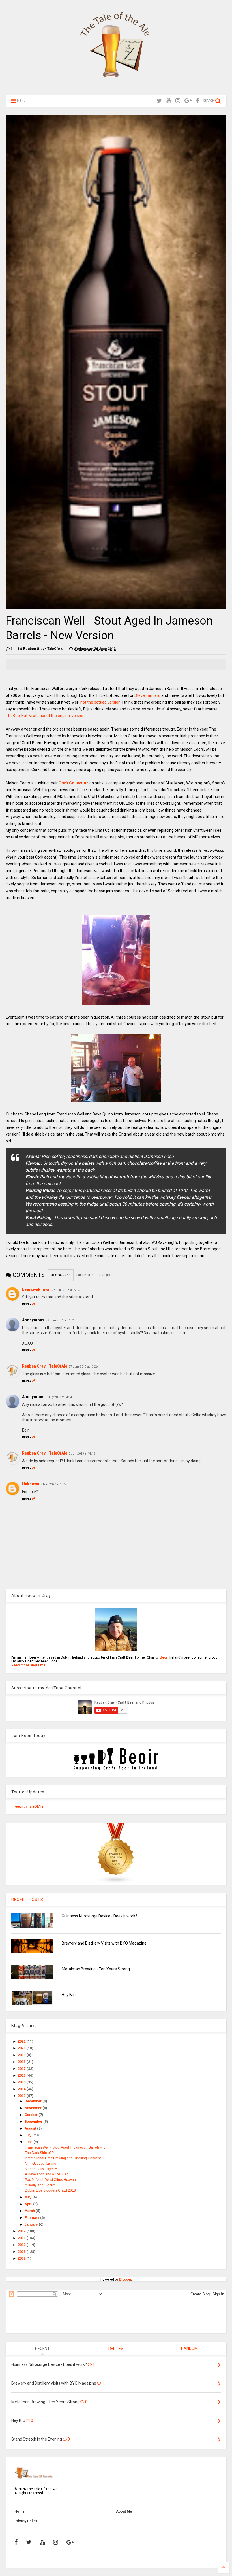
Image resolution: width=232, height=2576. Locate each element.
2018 (22, 2062)
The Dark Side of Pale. (42, 2153)
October (32, 2115)
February (32, 2218)
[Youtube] (169, 101)
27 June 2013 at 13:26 (83, 1367)
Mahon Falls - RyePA (41, 2169)
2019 (22, 2055)
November (34, 2108)
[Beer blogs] (116, 1883)
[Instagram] (178, 101)
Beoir (164, 1657)
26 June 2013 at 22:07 (66, 1290)
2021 (22, 2041)
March (30, 2211)
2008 (22, 2258)
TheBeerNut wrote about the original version (45, 716)
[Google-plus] (188, 101)
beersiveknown (36, 1289)
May (28, 2197)
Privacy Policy (26, 2521)
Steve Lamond (147, 695)
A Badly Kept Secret (40, 2185)
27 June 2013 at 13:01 (60, 1320)
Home (20, 2511)
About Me (124, 2511)
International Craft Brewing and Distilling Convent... (64, 2158)
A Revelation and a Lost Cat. (47, 2174)
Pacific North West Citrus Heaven (50, 2180)
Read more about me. (29, 1665)
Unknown (31, 1484)
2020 (22, 2048)
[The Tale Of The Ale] (116, 88)
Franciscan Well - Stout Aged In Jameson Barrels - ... (65, 2147)
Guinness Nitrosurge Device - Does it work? (99, 1916)
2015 (22, 2082)
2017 (22, 2069)
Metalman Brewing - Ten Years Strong (96, 1969)
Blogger (125, 2279)
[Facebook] (198, 101)
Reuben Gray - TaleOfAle (45, 1366)
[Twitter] (159, 101)
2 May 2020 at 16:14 (54, 1484)
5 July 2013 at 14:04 (59, 1397)
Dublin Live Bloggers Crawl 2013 (50, 2190)
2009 (22, 2252)
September (34, 2122)
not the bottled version (100, 702)
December (34, 2101)
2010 (22, 2245)
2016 (22, 2075)
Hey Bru (69, 1995)
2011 (22, 2238)
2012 (22, 2231)
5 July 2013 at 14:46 (82, 1454)
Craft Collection (74, 783)
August (31, 2128)
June (29, 2142)
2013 (22, 2096)
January (32, 2224)
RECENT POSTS (27, 1900)
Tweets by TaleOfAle (27, 1806)
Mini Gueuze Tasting (41, 2164)
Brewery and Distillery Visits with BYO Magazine (104, 1943)
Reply (27, 1304)
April (29, 2204)
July (28, 2135)
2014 (22, 2089)
